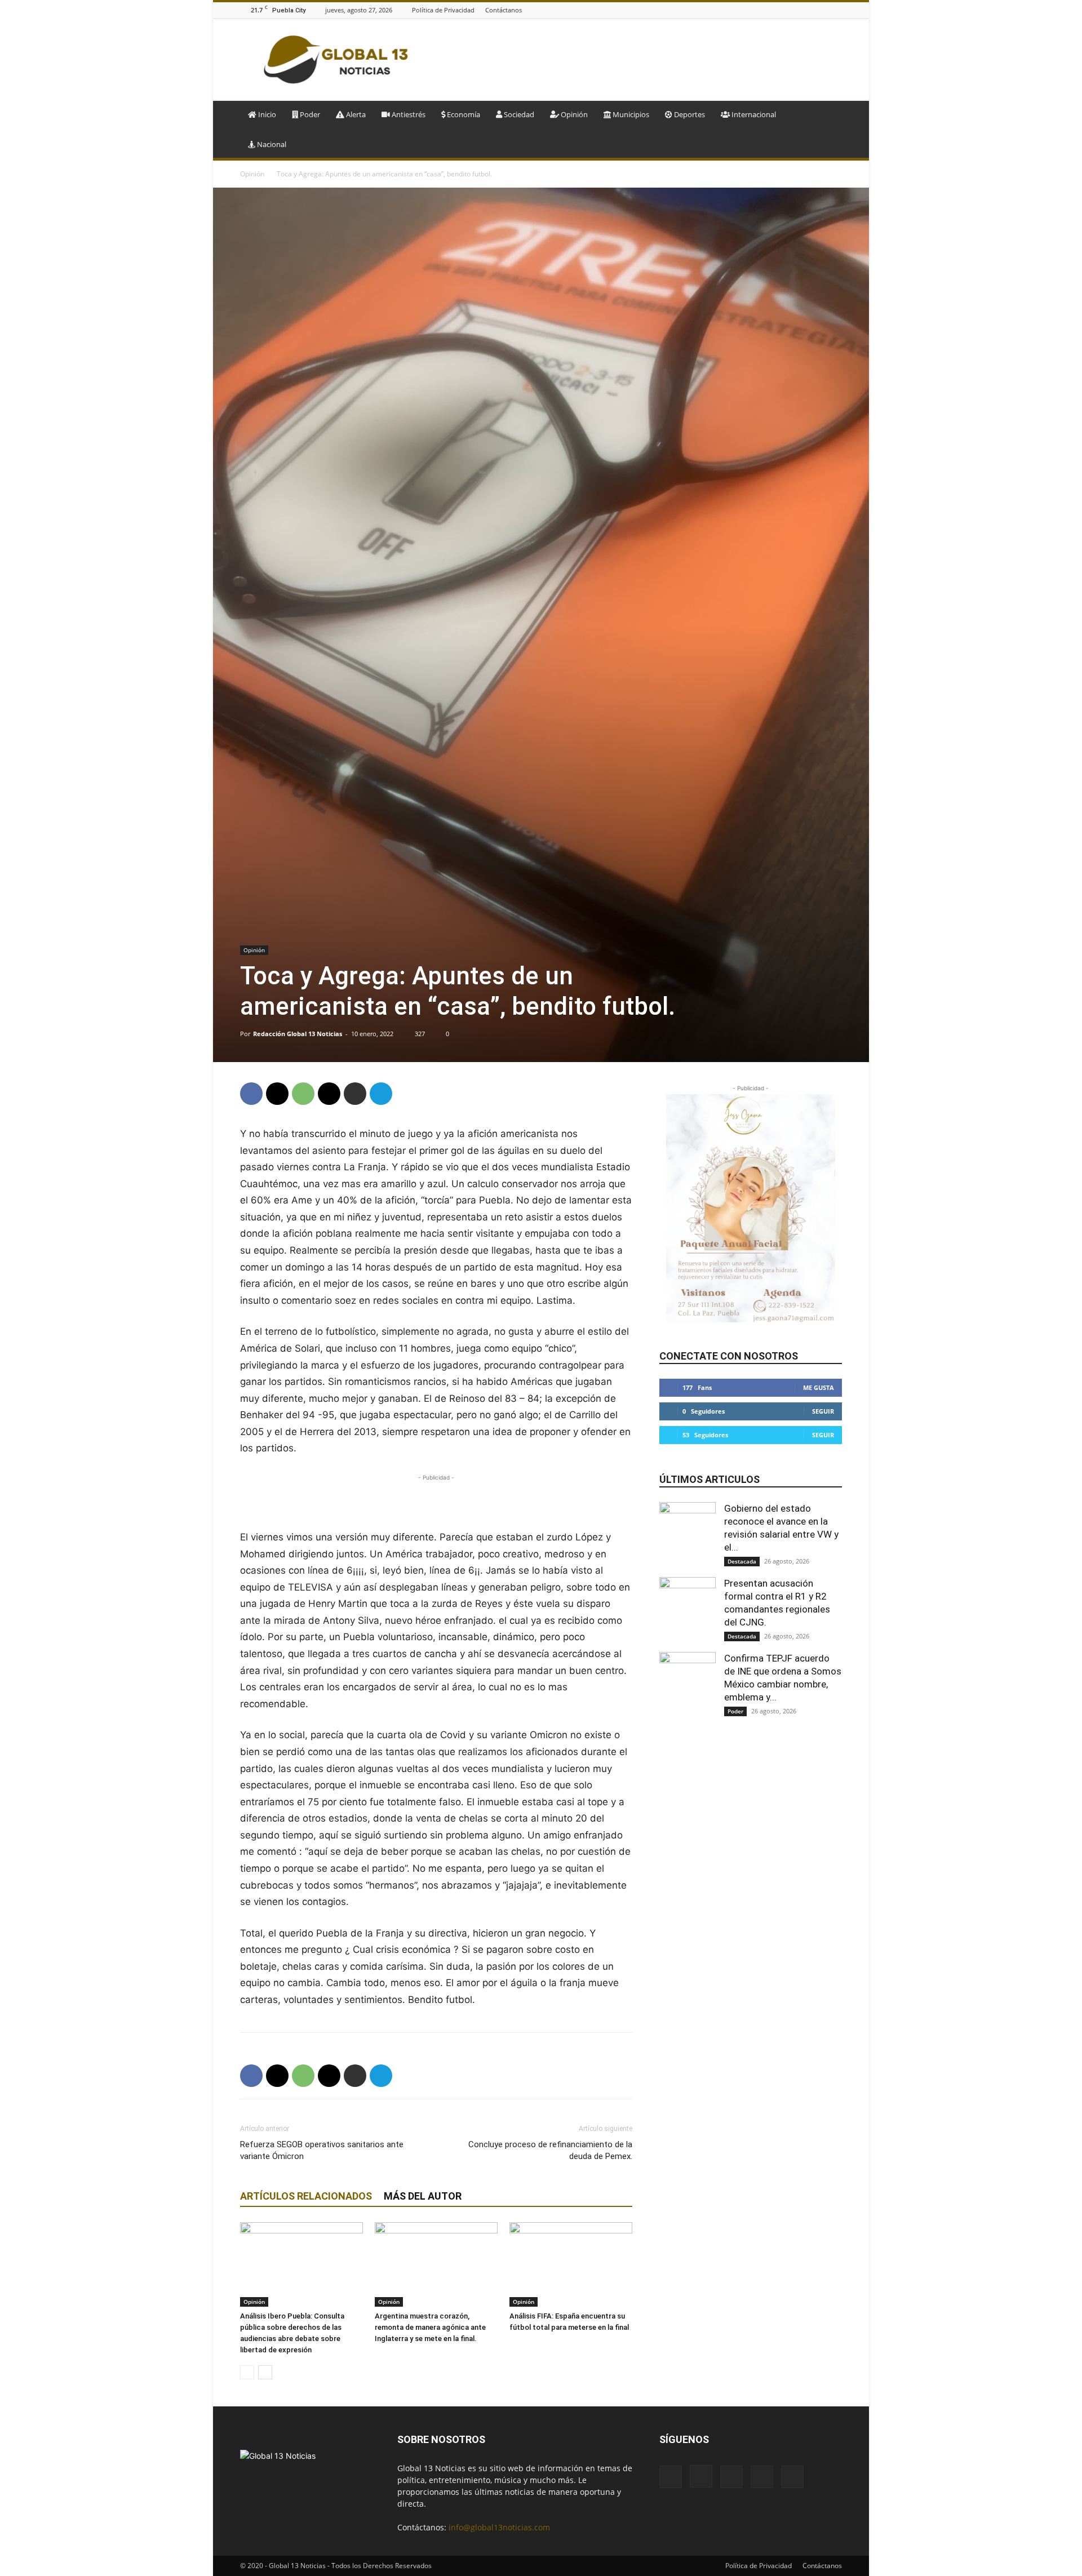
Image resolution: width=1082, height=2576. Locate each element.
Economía (463, 114)
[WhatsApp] (303, 1094)
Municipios (630, 114)
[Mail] (808, 10)
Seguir (823, 1411)
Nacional (271, 144)
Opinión (573, 114)
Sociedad (518, 114)
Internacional (753, 114)
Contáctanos (504, 10)
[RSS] (822, 10)
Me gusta (819, 1387)
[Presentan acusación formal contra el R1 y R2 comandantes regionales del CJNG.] (688, 1605)
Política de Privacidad (443, 10)
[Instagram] (793, 10)
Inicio (266, 114)
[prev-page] (247, 2372)
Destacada (742, 1561)
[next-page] (265, 2372)
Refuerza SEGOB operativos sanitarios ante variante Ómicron (322, 2150)
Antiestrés (408, 114)
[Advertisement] (637, 60)
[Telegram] (381, 1094)
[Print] (355, 1094)
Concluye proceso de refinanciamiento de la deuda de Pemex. (550, 2150)
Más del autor (423, 2196)
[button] (828, 115)
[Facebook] (779, 10)
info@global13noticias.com (499, 2527)
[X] (836, 10)
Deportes (689, 114)
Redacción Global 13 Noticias (298, 1034)
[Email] (329, 1094)
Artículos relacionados (306, 2196)
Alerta (355, 114)
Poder (309, 114)
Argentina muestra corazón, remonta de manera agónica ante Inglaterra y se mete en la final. (430, 2327)
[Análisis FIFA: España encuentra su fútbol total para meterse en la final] (571, 2264)
